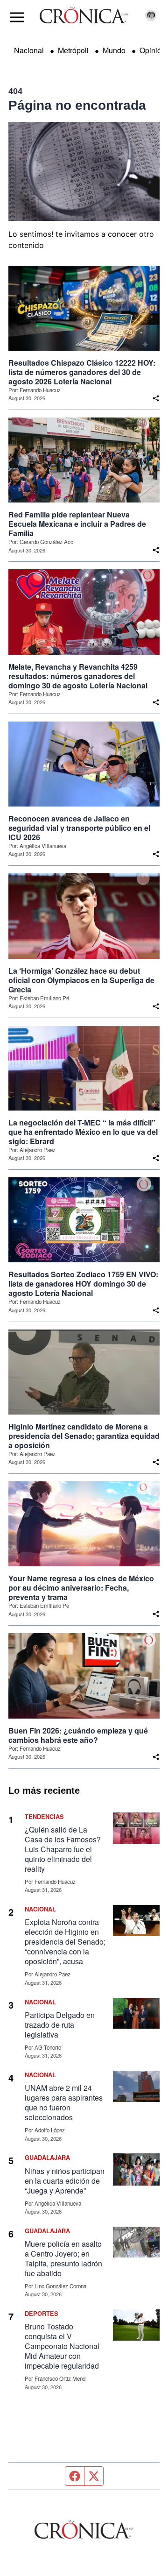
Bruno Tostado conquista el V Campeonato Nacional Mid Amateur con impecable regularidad (62, 2346)
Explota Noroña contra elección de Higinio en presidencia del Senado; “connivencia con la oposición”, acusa (65, 1942)
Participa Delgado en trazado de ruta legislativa (60, 2025)
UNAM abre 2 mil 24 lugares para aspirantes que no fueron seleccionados (64, 2102)
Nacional (29, 50)
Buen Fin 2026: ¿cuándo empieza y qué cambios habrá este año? (78, 1735)
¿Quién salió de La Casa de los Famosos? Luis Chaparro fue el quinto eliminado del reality (63, 1849)
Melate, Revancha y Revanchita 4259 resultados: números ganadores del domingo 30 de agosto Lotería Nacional (78, 676)
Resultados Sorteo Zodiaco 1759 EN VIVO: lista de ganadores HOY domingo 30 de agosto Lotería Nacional (83, 1284)
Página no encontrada (77, 105)
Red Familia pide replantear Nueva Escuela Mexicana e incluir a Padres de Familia (77, 524)
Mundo (114, 50)
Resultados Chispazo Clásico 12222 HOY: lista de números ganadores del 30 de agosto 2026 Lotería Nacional (82, 372)
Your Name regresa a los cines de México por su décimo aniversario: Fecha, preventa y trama (81, 1588)
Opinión (153, 50)
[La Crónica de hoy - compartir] (156, 398)
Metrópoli (73, 50)
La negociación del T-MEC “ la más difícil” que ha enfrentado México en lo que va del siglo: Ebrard (83, 1132)
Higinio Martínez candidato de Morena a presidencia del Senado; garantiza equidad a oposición (84, 1436)
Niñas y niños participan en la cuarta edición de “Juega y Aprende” (65, 2181)
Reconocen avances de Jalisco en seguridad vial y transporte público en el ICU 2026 (79, 828)
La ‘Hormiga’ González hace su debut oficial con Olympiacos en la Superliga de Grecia (81, 980)
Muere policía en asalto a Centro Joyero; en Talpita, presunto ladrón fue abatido (63, 2258)
